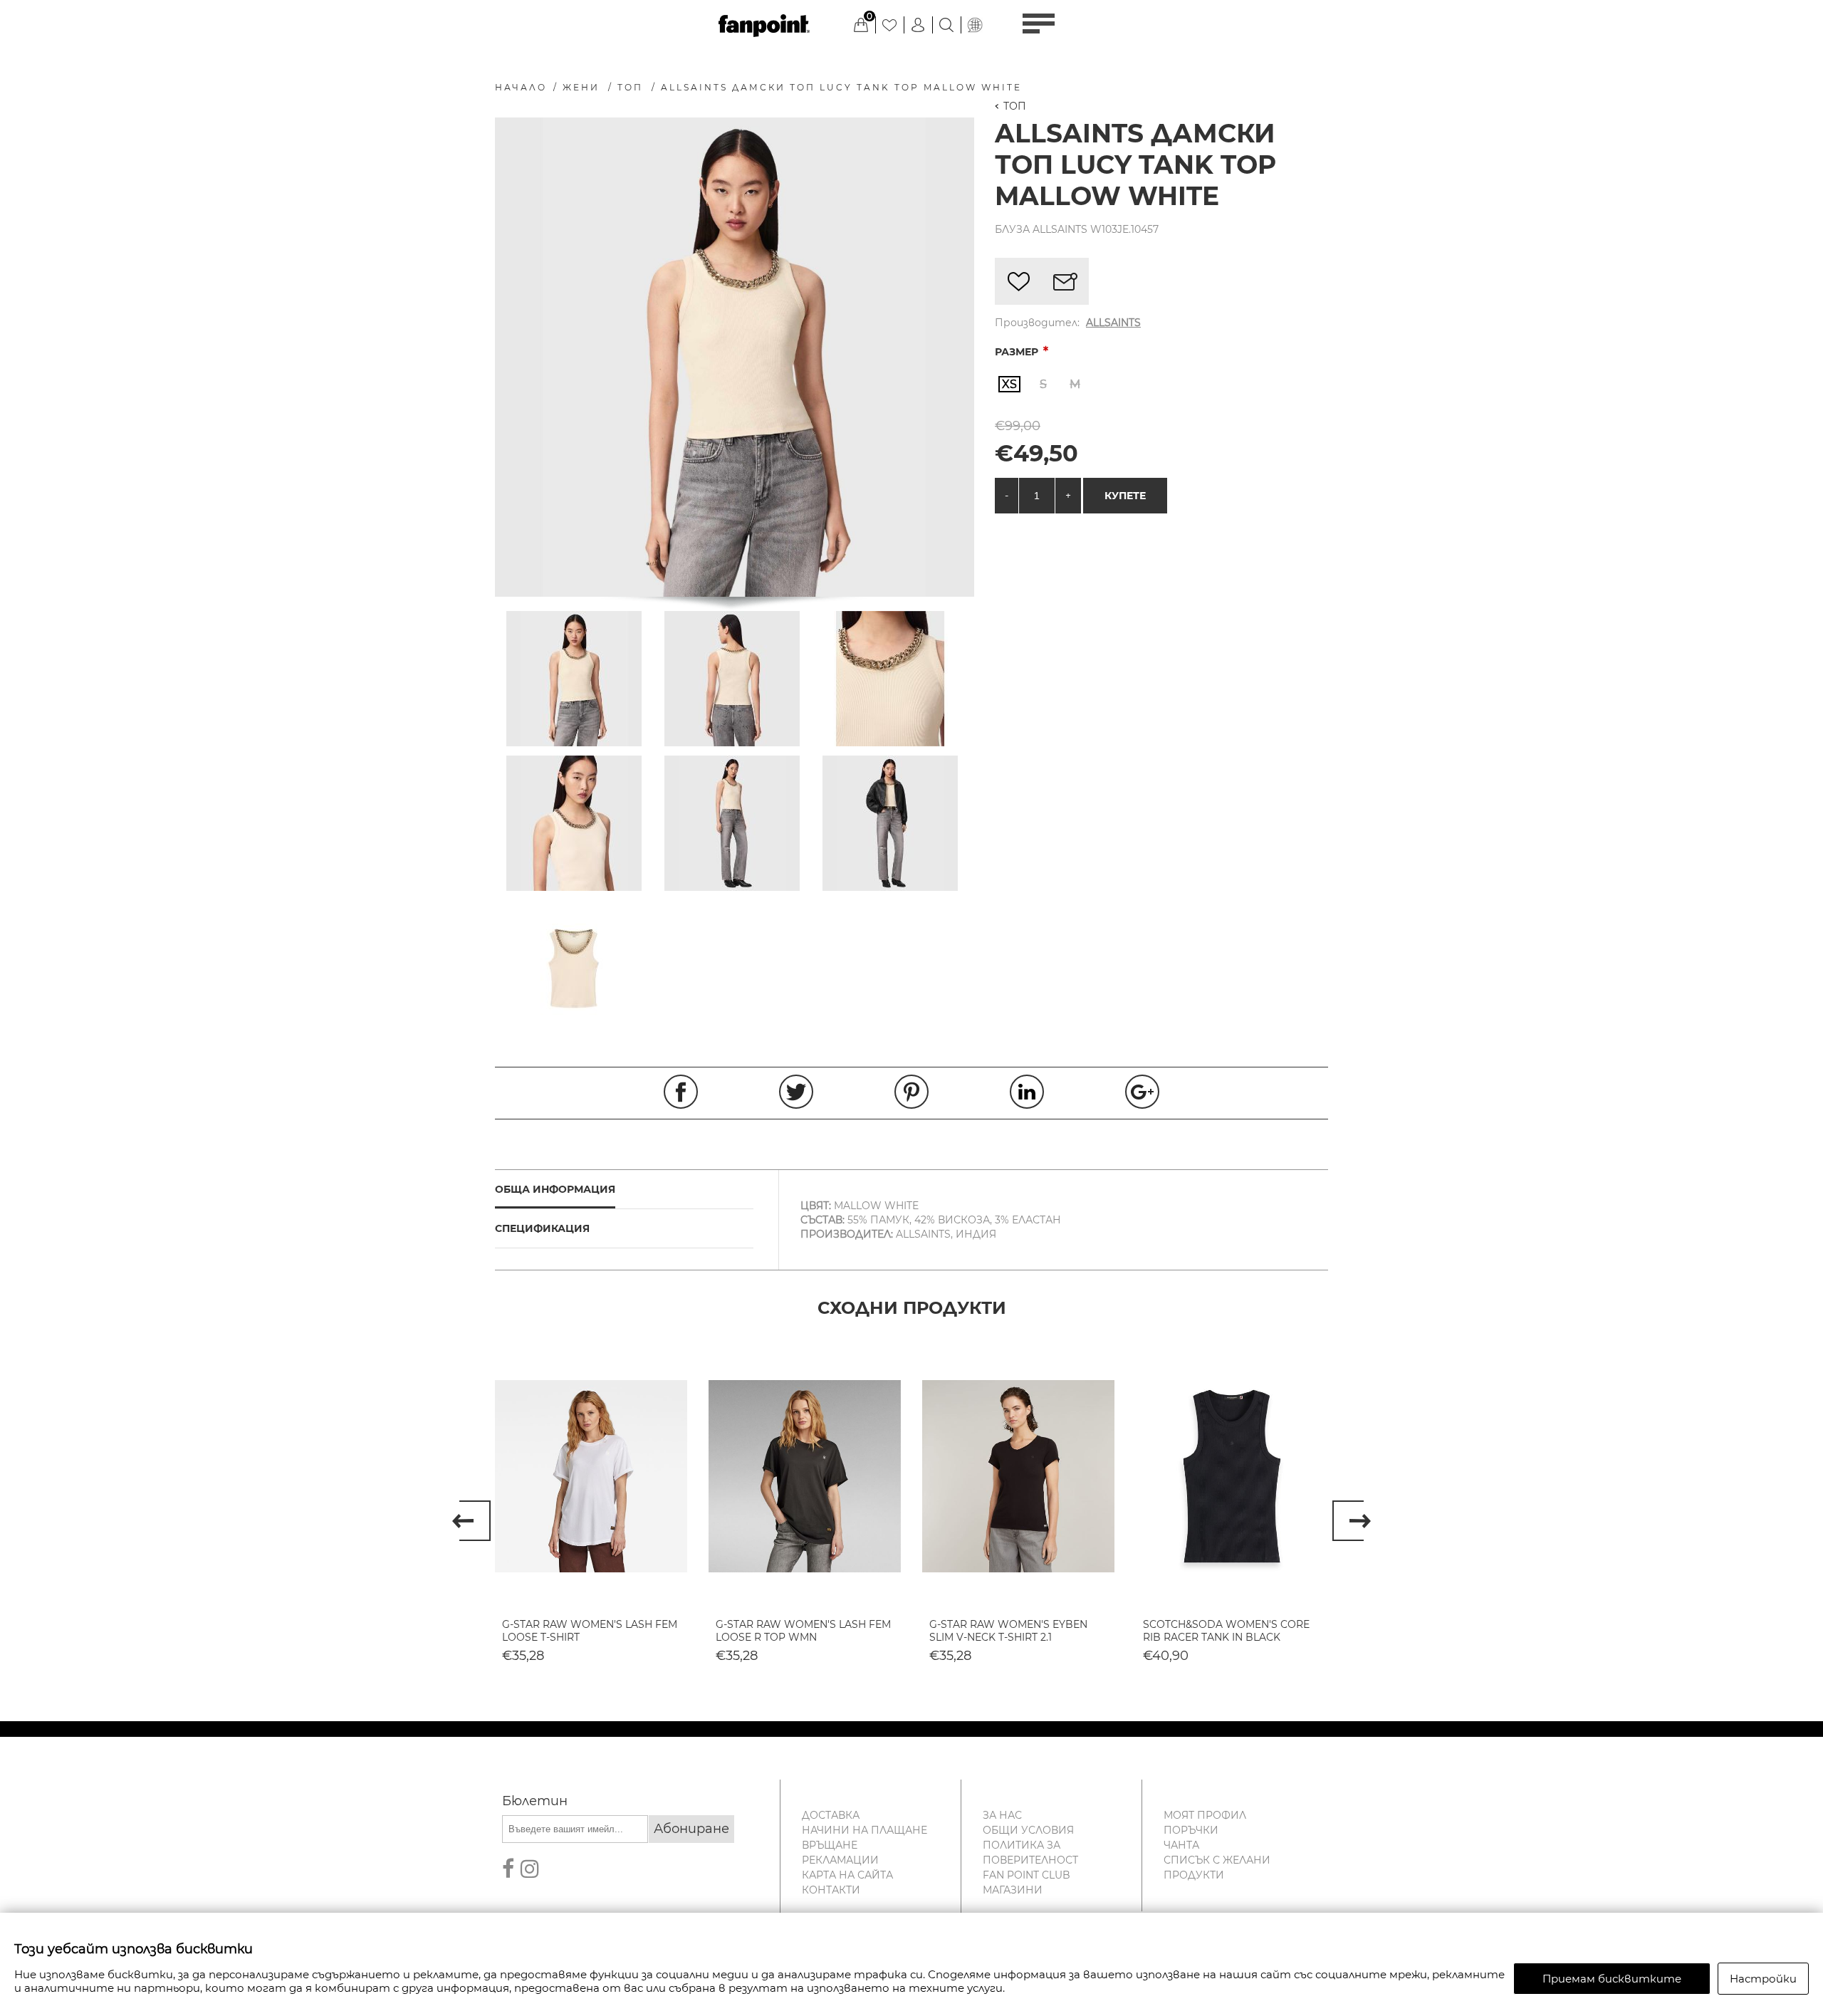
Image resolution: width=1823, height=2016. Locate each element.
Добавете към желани (1018, 281)
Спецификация (542, 1228)
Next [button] (1352, 1521)
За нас (1002, 1815)
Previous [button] (471, 1521)
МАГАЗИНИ (1013, 1890)
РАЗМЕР (1018, 352)
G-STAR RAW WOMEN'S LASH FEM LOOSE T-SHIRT (590, 1631)
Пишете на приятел (1065, 281)
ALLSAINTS (1113, 323)
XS (1009, 384)
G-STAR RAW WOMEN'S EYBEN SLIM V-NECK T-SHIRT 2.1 (1008, 1631)
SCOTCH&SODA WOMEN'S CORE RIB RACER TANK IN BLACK (1226, 1631)
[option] (591, 1512)
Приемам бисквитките (1612, 1979)
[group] (591, 1476)
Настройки (1763, 1979)
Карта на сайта (847, 1875)
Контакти (831, 1890)
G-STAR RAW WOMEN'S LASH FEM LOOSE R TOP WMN (803, 1631)
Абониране (691, 1829)
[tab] (624, 1190)
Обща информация (555, 1189)
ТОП (1015, 106)
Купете (1125, 496)
